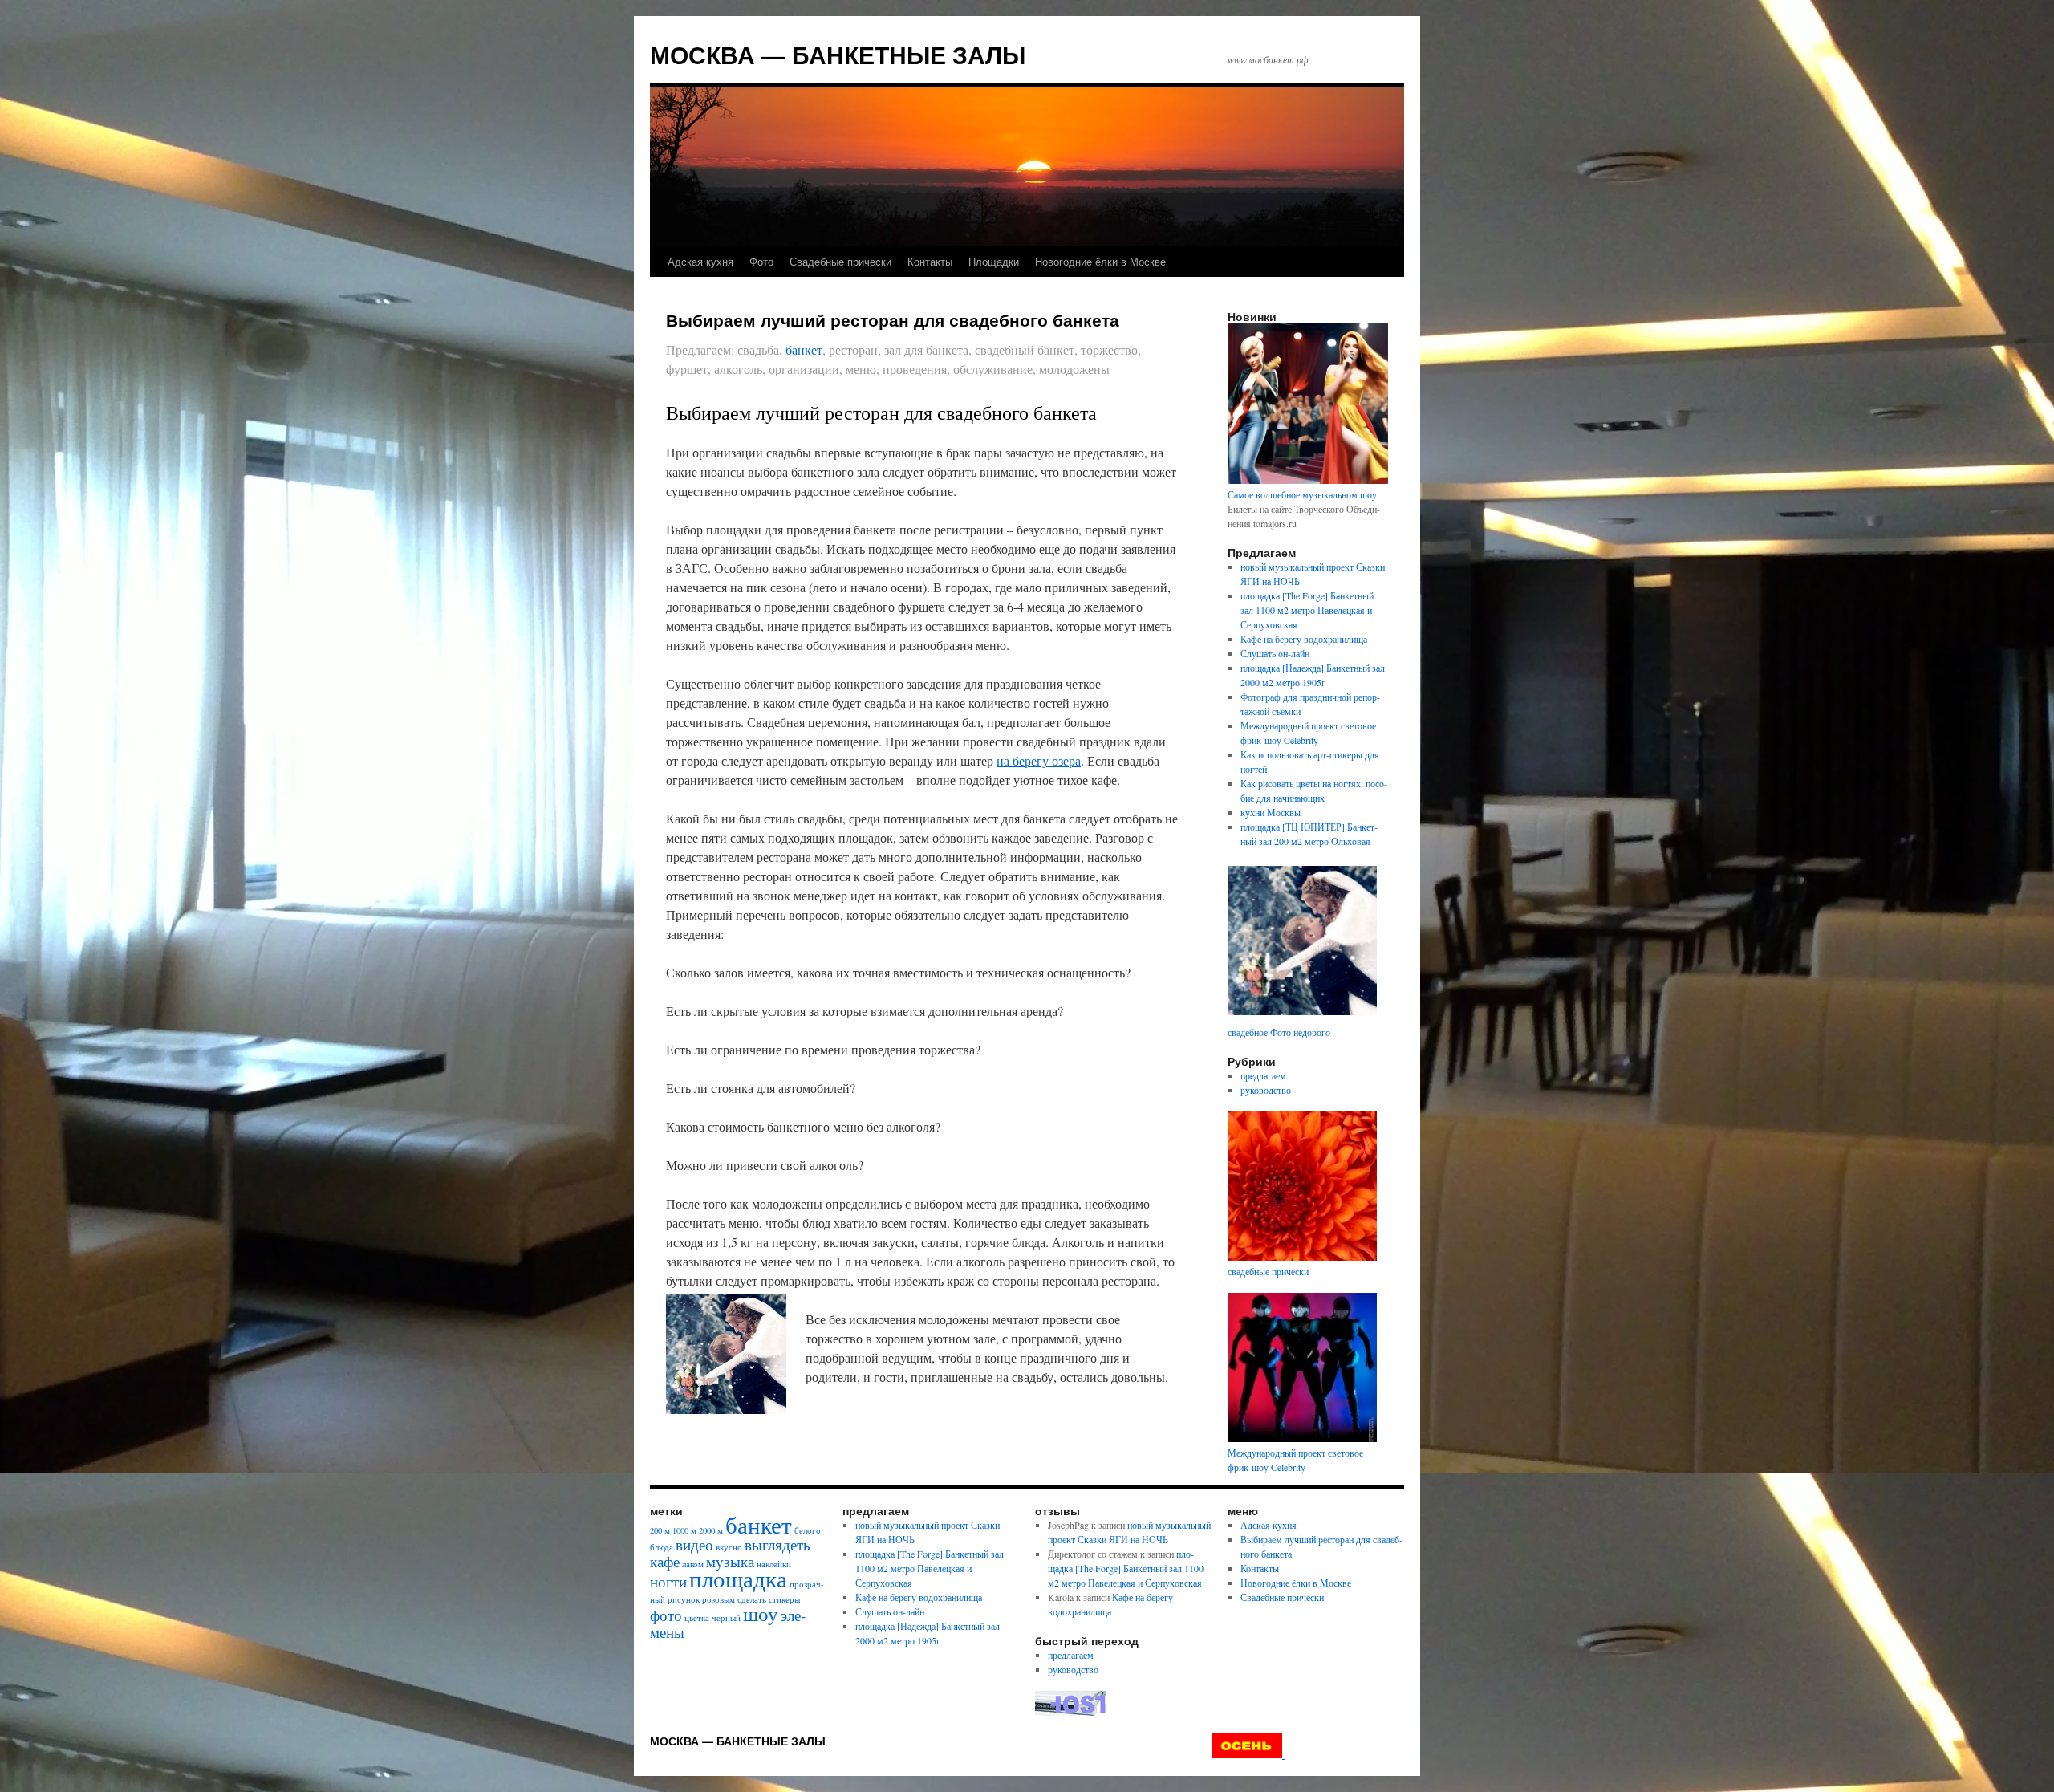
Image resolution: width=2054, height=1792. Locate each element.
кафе (665, 1561)
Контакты (930, 261)
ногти (668, 1581)
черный (726, 1618)
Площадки (994, 261)
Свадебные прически (840, 261)
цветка (697, 1618)
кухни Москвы (1271, 812)
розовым (718, 1599)
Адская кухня (700, 261)
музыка (730, 1561)
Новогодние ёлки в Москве (1100, 261)
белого (808, 1530)
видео (694, 1544)
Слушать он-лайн (1275, 653)
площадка (738, 1578)
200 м (660, 1530)
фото (666, 1615)
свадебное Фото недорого (1279, 1032)
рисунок (684, 1599)
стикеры (784, 1599)
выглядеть (777, 1544)
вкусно (729, 1547)
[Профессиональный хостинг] (1070, 1712)
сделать (752, 1599)
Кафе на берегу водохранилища (1304, 639)
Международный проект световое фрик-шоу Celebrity (1295, 1460)
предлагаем (1263, 1075)
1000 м (684, 1530)
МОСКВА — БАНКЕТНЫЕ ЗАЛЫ (838, 54)
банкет (804, 349)
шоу (761, 1613)
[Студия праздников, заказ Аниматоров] (1248, 1754)
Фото (761, 261)
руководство (1266, 1090)
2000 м (711, 1530)
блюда (662, 1547)
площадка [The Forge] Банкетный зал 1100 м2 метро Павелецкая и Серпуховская (1307, 610)
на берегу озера (1039, 760)
